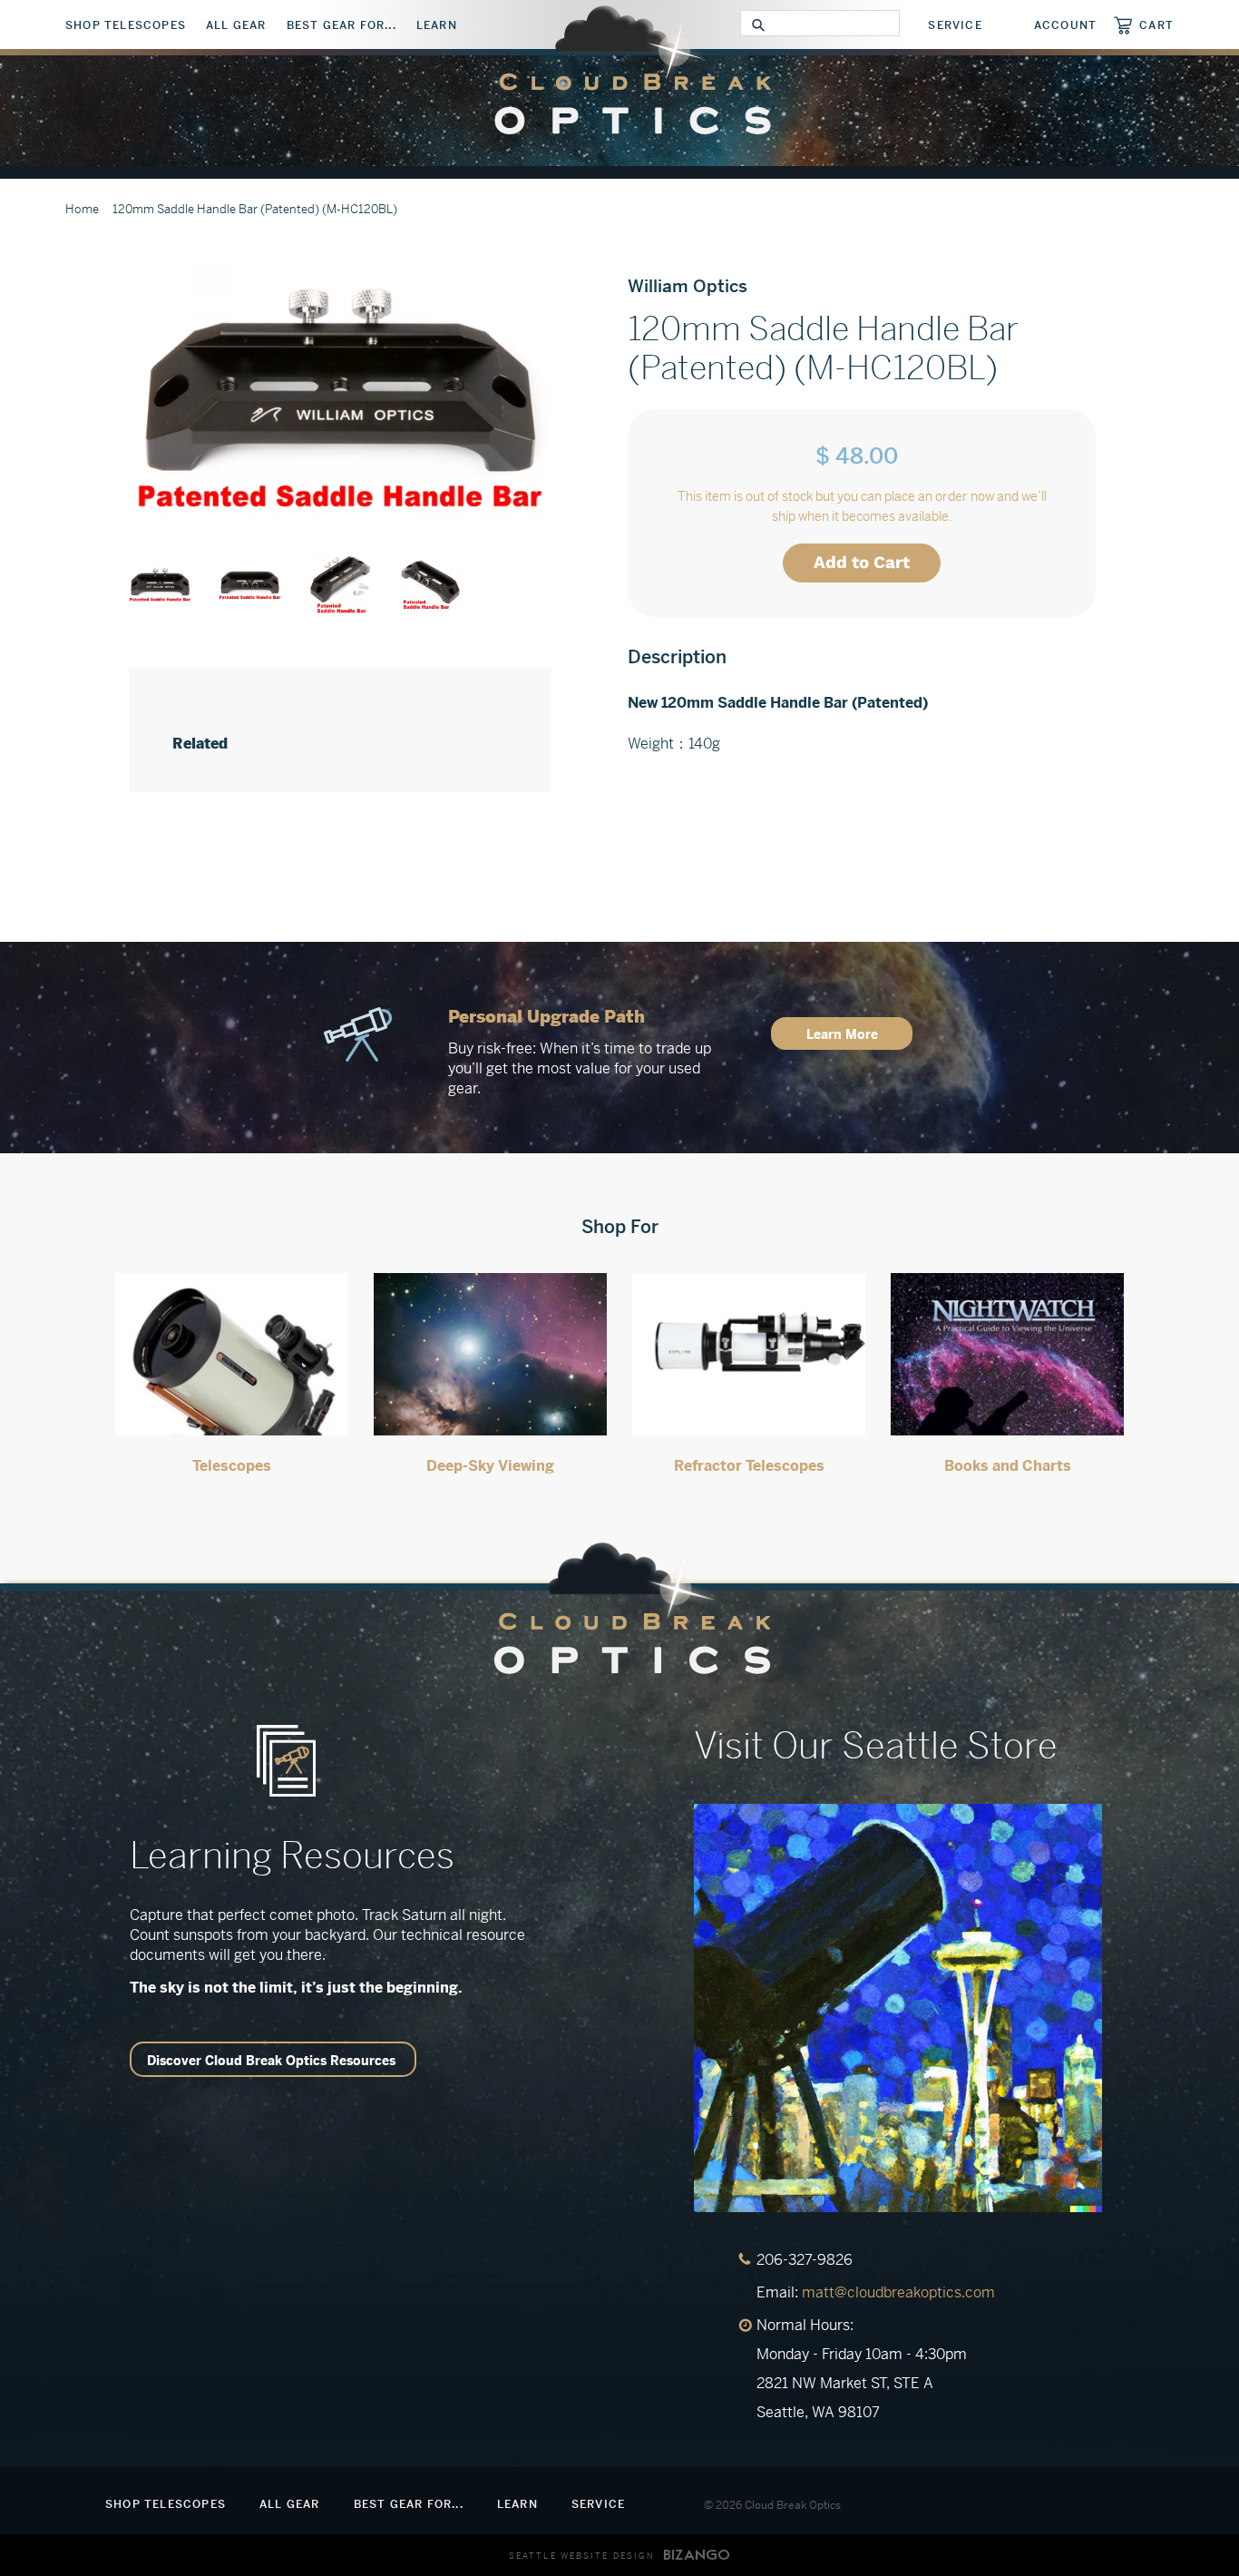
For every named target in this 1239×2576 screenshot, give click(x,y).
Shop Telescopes (126, 25)
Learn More (842, 1034)
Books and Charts (1008, 1466)
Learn (437, 25)
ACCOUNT (1065, 25)
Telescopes (232, 1466)
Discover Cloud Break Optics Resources (271, 2061)
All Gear (236, 25)
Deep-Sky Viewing (490, 1466)
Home (82, 209)
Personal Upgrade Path (546, 1017)
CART (1156, 25)
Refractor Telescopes (749, 1466)
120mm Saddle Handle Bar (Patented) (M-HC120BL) (255, 209)
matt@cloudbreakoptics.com (898, 2292)
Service (955, 25)
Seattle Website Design (582, 2556)
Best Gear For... (341, 25)
